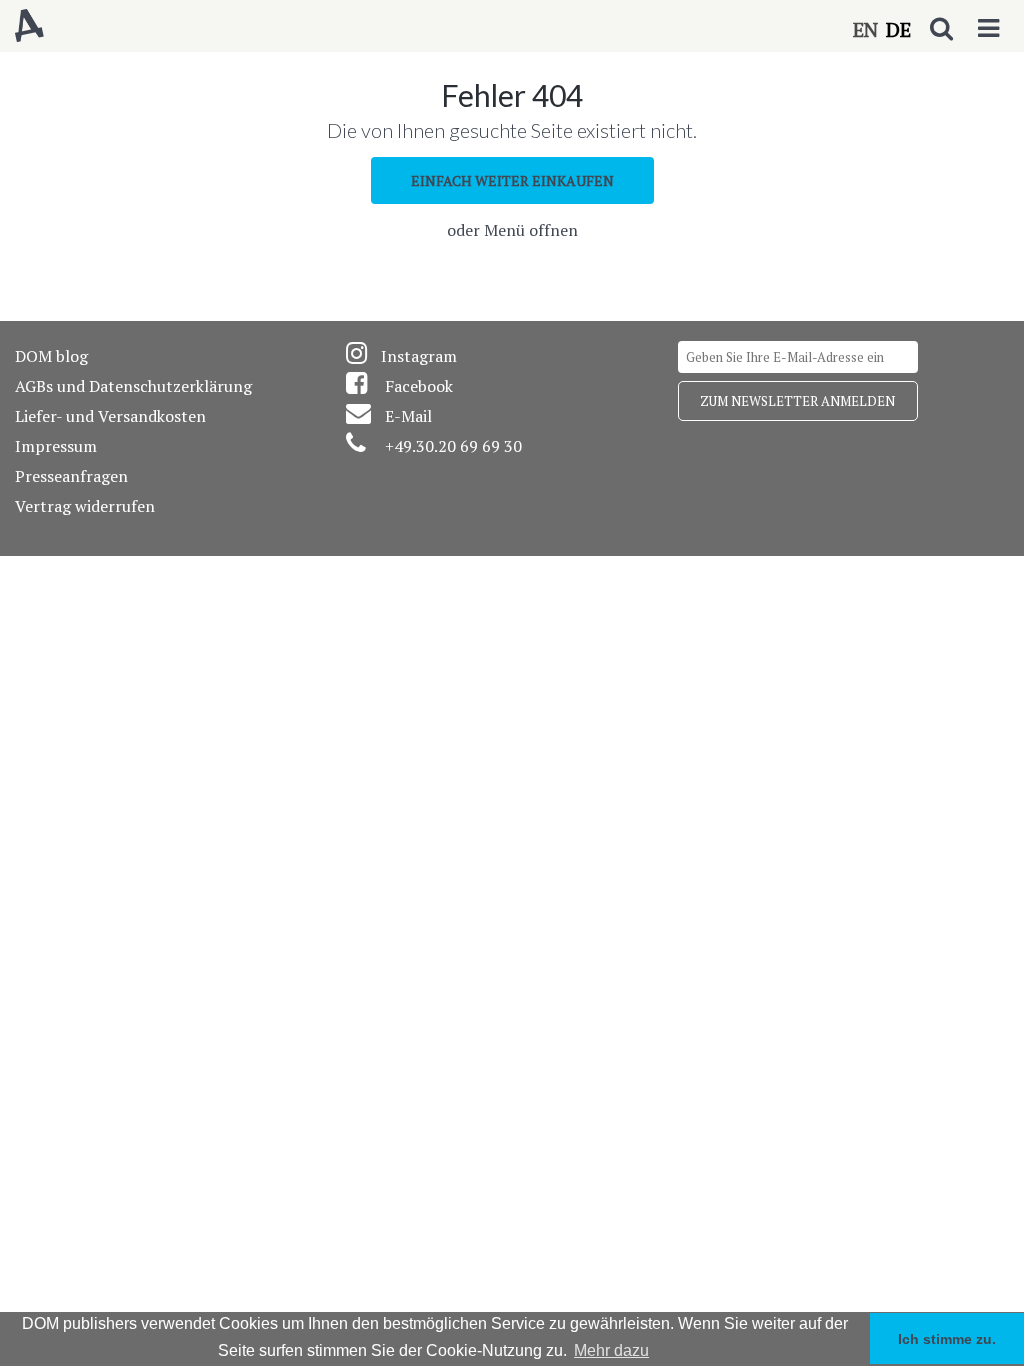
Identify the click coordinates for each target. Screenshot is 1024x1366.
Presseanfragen (71, 476)
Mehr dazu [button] (611, 1350)
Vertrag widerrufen (85, 506)
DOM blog (51, 356)
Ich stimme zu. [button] (947, 1339)
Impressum (56, 446)
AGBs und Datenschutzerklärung (133, 386)
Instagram (419, 356)
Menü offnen (531, 230)
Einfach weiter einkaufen (512, 180)
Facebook (419, 386)
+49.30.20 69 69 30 (453, 446)
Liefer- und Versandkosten (110, 416)
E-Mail (408, 416)
